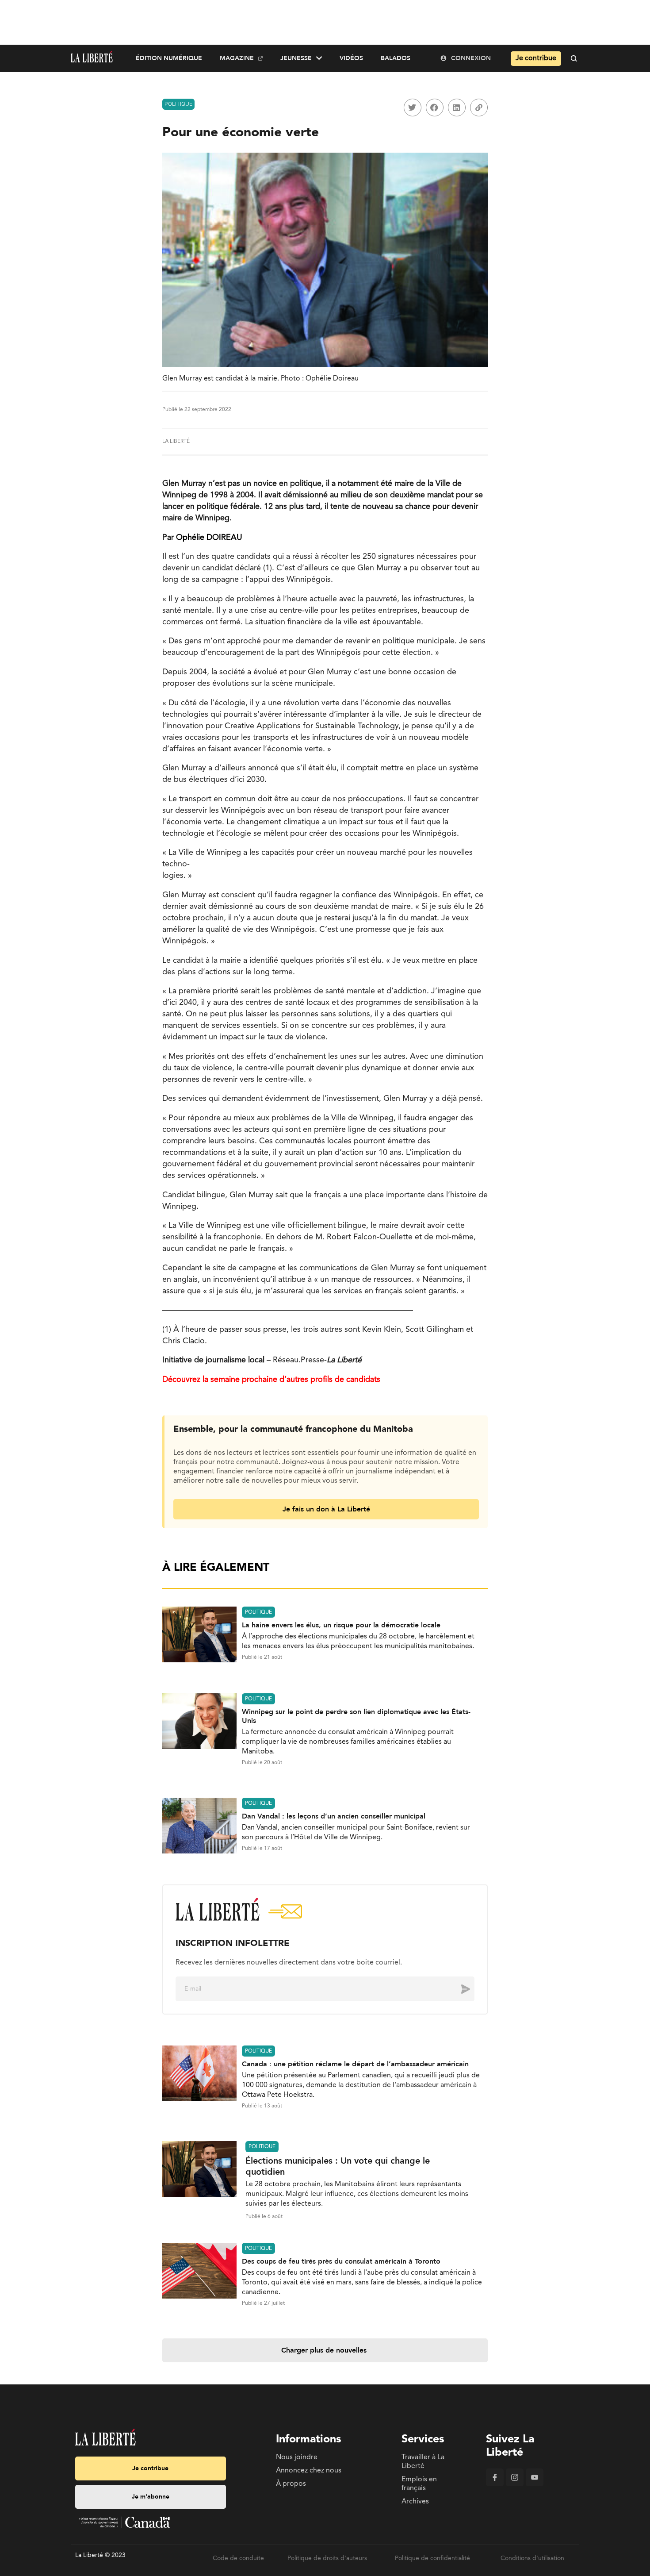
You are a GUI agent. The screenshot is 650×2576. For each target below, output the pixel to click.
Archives (415, 2502)
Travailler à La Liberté (423, 2462)
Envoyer (459, 1989)
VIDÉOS (351, 58)
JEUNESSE (296, 58)
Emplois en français (419, 2484)
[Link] (479, 108)
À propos (291, 2484)
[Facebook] (495, 2484)
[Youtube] (535, 2484)
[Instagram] (515, 2484)
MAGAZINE (237, 58)
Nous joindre (297, 2457)
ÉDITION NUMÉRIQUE (169, 58)
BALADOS (396, 58)
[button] (413, 108)
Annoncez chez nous (309, 2471)
